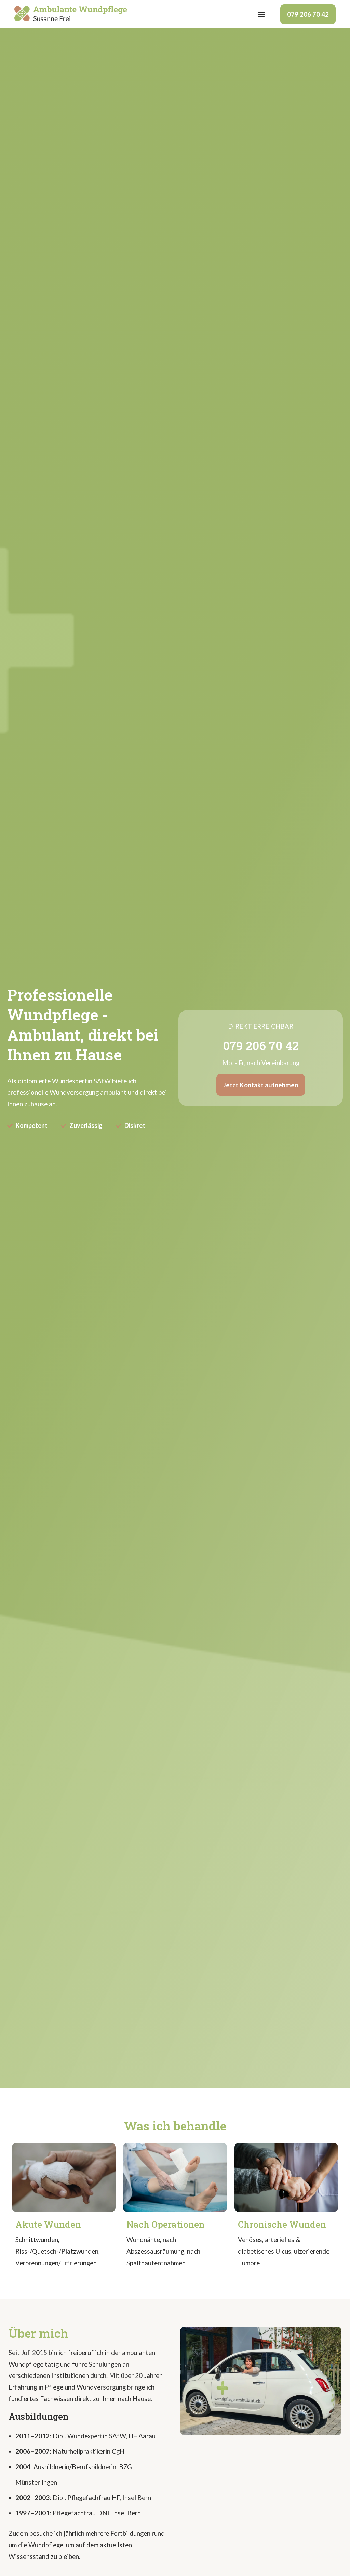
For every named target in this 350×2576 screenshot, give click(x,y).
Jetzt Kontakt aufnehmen (261, 1085)
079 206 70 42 (308, 14)
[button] (261, 15)
